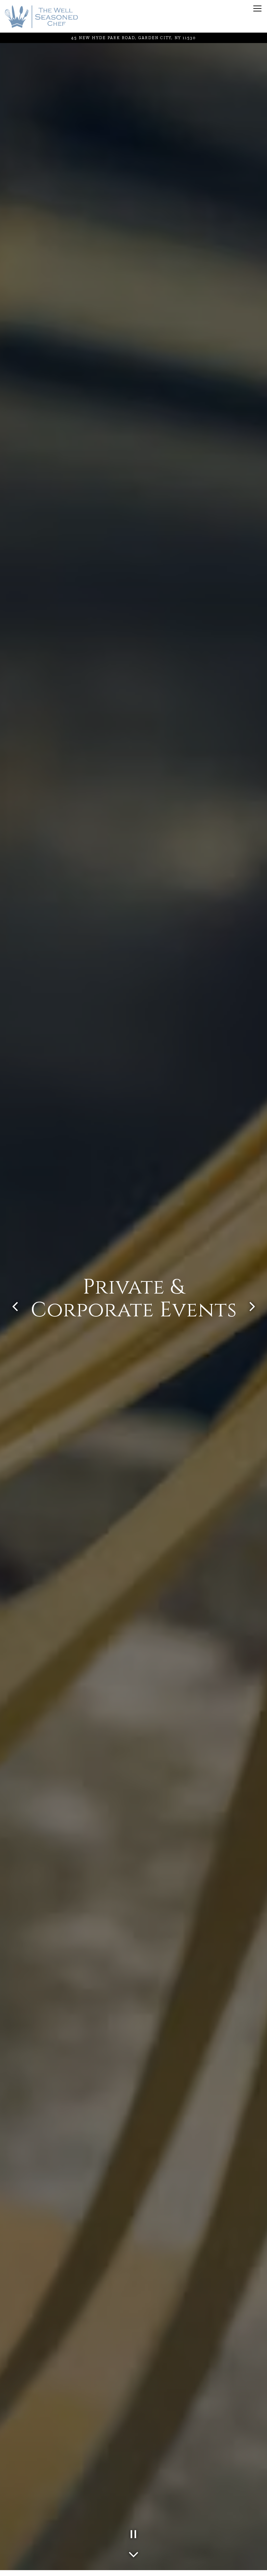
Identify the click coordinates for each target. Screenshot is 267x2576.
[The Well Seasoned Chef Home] (41, 16)
